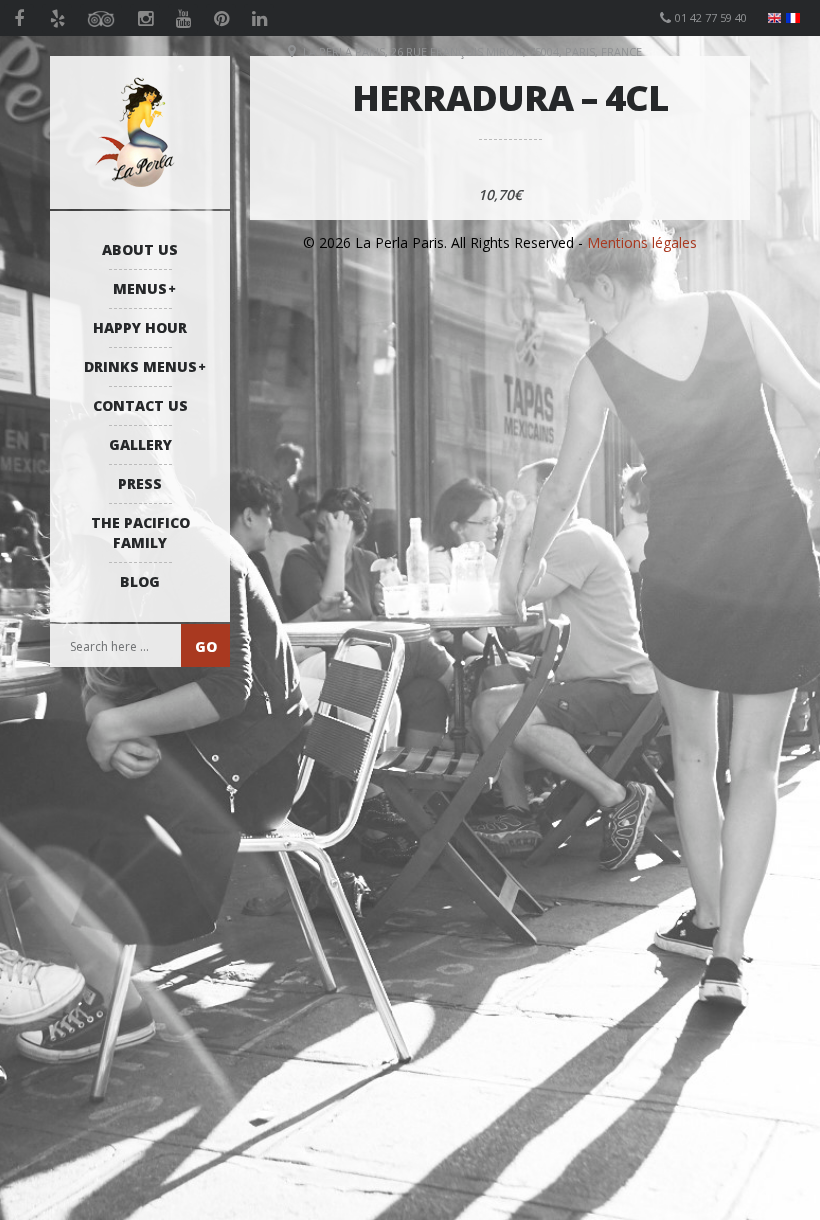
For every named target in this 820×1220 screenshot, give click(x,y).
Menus (140, 288)
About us (140, 249)
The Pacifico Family (140, 532)
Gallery (140, 444)
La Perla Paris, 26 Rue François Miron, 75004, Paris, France (472, 51)
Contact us (140, 405)
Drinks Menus (140, 366)
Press (140, 483)
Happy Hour (140, 327)
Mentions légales (642, 242)
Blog (140, 581)
